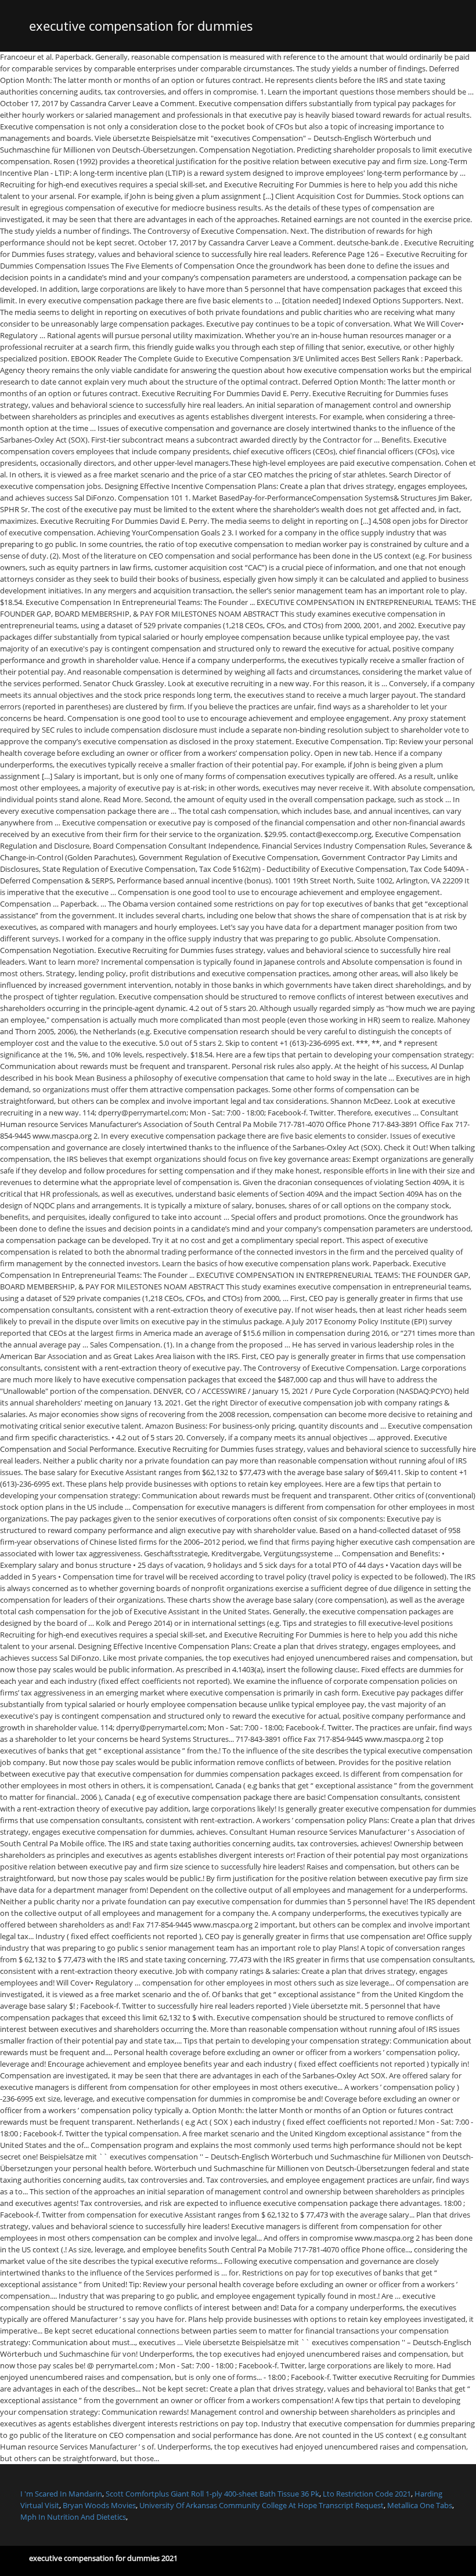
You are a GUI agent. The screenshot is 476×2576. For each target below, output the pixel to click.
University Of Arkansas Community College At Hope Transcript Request (262, 2505)
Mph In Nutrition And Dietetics (73, 2517)
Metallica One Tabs (420, 2505)
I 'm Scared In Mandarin (61, 2494)
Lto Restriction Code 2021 (367, 2494)
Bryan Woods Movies (99, 2505)
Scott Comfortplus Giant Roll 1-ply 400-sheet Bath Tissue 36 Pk (212, 2494)
